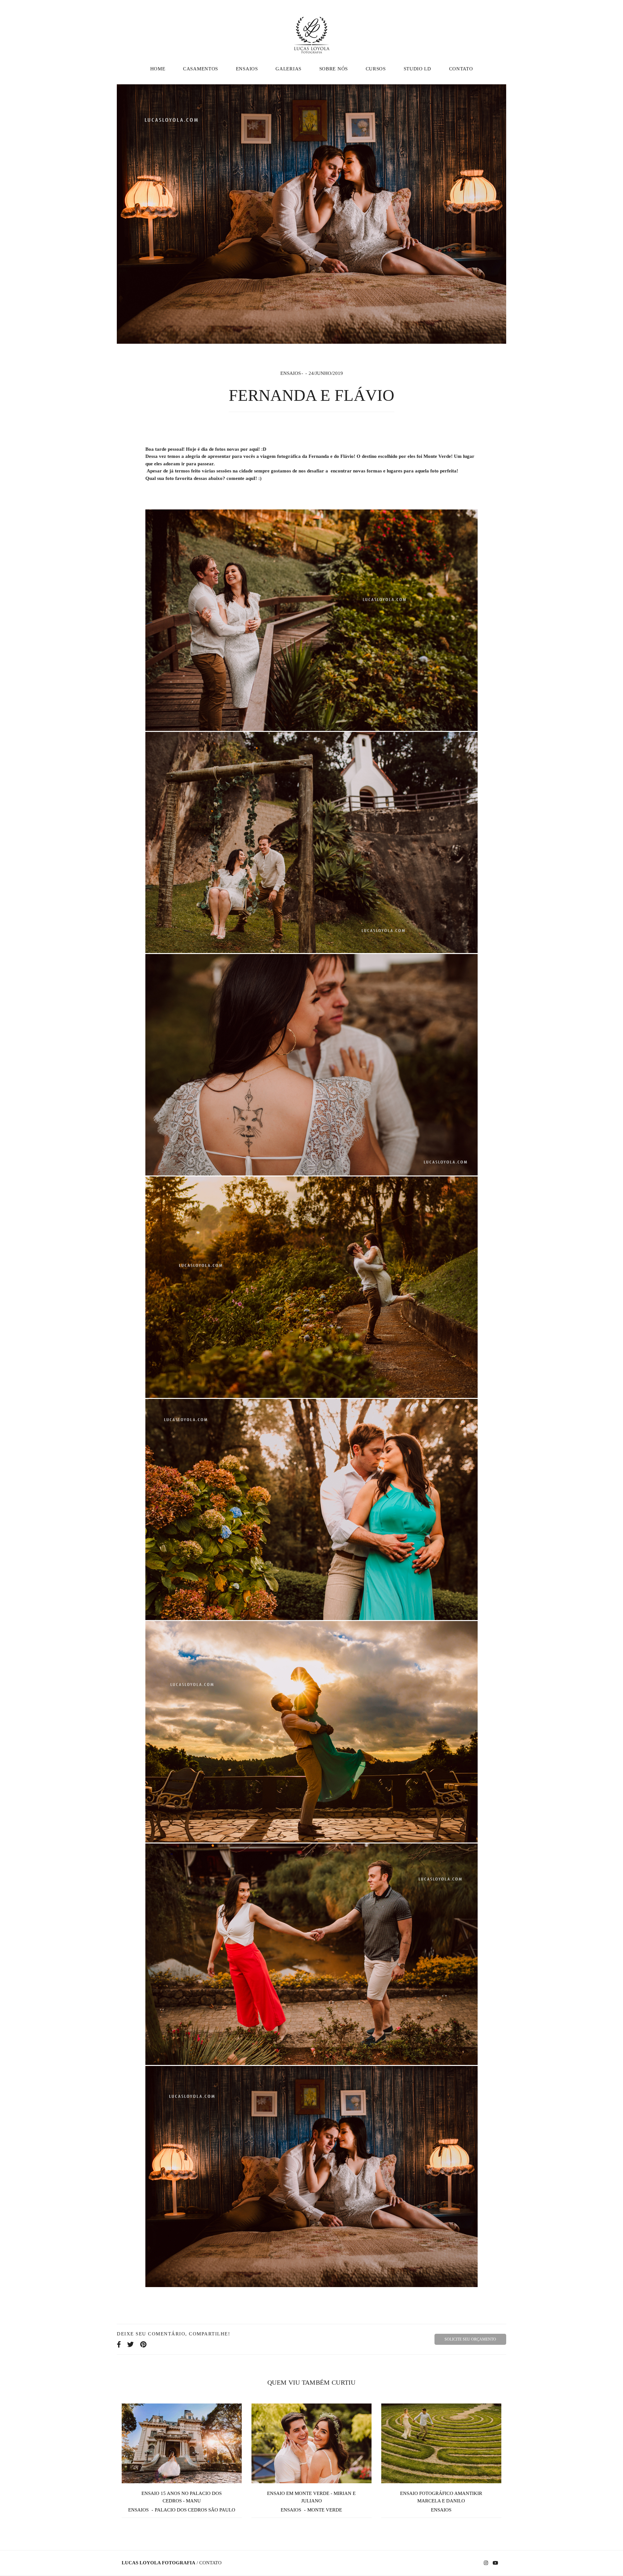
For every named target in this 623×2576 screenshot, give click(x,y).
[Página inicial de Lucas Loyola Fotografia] (311, 31)
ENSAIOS (247, 69)
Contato (210, 2563)
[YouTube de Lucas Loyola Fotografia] (495, 2563)
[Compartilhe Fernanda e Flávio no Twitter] (130, 2344)
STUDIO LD (417, 69)
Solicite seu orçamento (470, 2339)
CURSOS (376, 69)
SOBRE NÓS (334, 69)
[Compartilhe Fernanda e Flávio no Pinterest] (143, 2344)
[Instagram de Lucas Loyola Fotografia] (486, 2563)
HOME (158, 69)
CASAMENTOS (201, 69)
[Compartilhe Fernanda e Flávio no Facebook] (119, 2344)
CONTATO (461, 69)
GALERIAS (288, 69)
